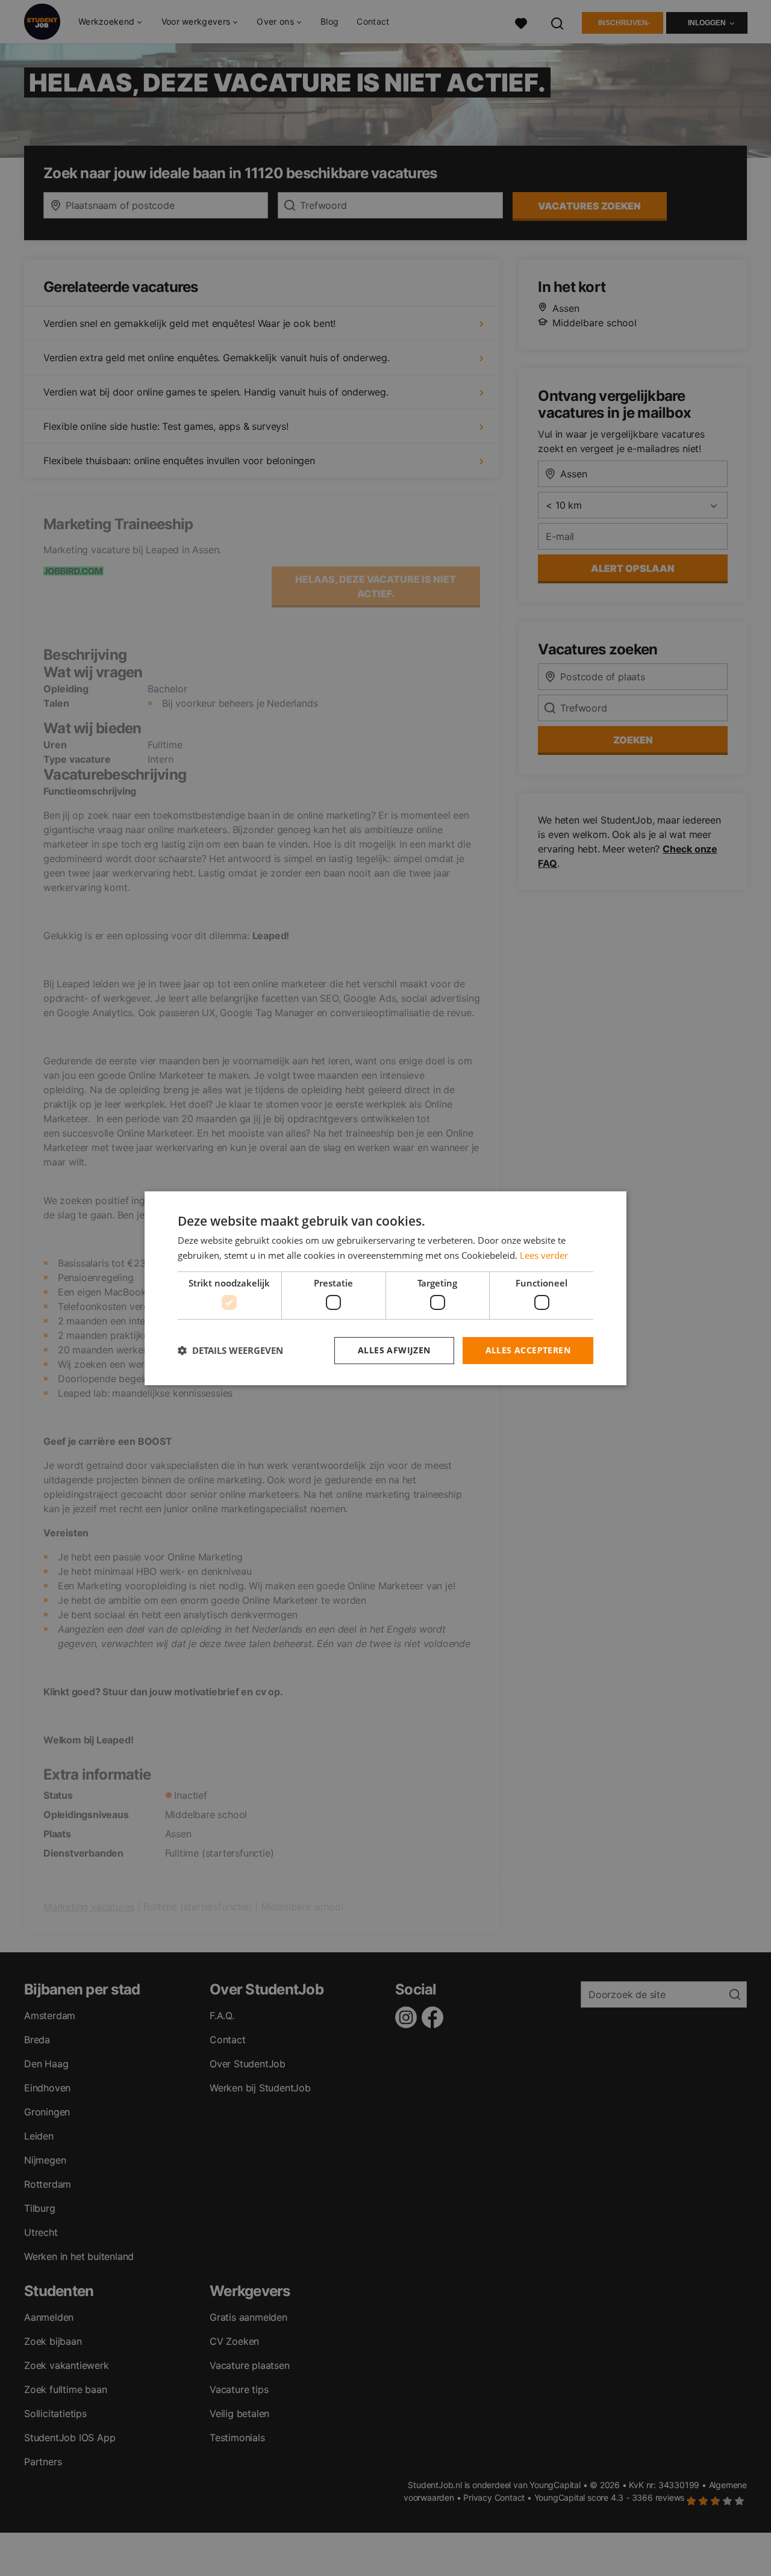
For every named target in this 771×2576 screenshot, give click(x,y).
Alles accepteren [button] (528, 1350)
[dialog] (385, 1288)
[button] (230, 1350)
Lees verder (544, 1255)
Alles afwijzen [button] (394, 1350)
